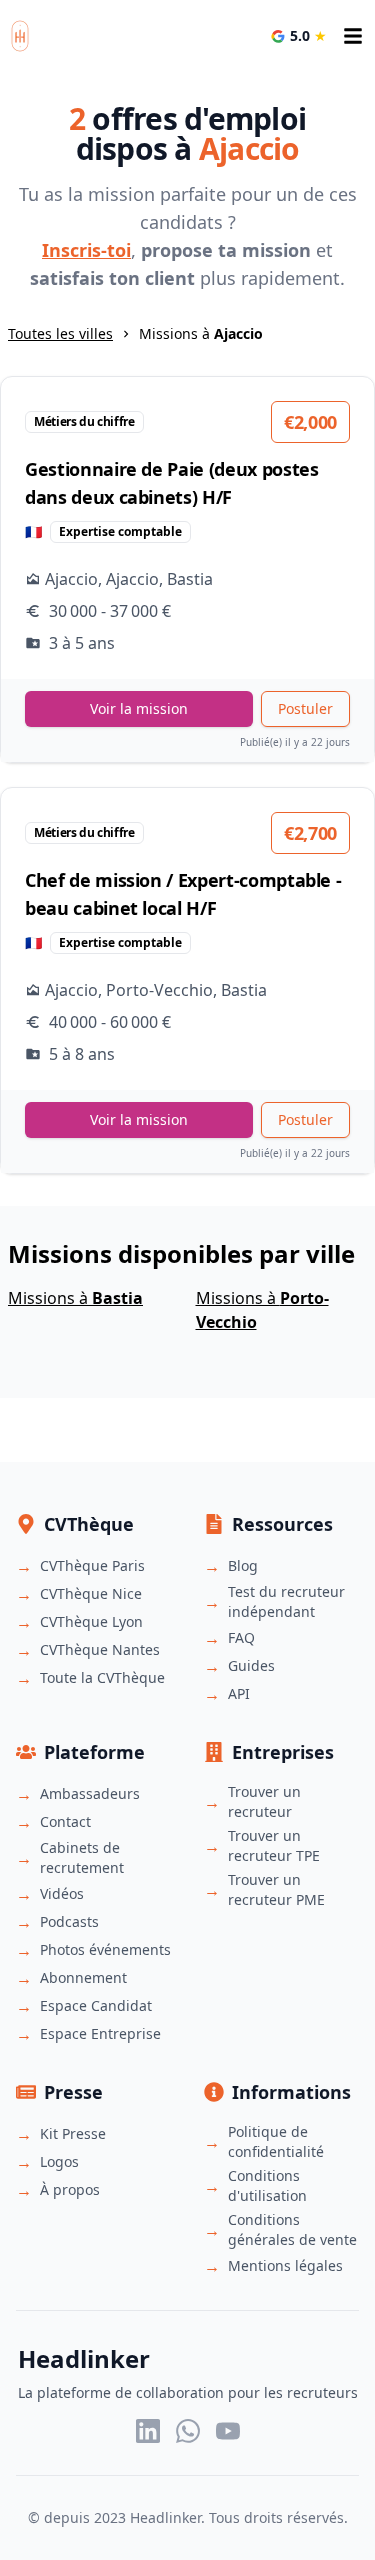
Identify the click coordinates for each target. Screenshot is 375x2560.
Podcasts (69, 1921)
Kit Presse (73, 2133)
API (239, 1693)
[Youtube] (228, 2431)
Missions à (75, 1298)
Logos (59, 2161)
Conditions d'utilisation (267, 2185)
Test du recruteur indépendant (286, 1601)
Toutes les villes (60, 333)
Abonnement (83, 1977)
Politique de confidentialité (276, 2141)
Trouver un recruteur (264, 1801)
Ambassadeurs (90, 1793)
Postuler (305, 708)
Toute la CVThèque (102, 1677)
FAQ (241, 1637)
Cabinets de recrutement (82, 1857)
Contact (65, 1821)
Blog (243, 1565)
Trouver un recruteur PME (276, 1889)
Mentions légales (285, 2265)
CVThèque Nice (91, 1593)
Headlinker (165, 2517)
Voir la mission (139, 708)
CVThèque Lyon (91, 1621)
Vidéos (62, 1893)
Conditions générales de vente (292, 2229)
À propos (70, 2189)
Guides (251, 1665)
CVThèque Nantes (100, 1649)
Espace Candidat (96, 2005)
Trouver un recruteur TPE (274, 1845)
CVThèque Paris (92, 1565)
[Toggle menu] (353, 36)
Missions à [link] (201, 333)
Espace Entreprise (100, 2033)
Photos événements (105, 1949)
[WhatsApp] (188, 2431)
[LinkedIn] (148, 2431)
